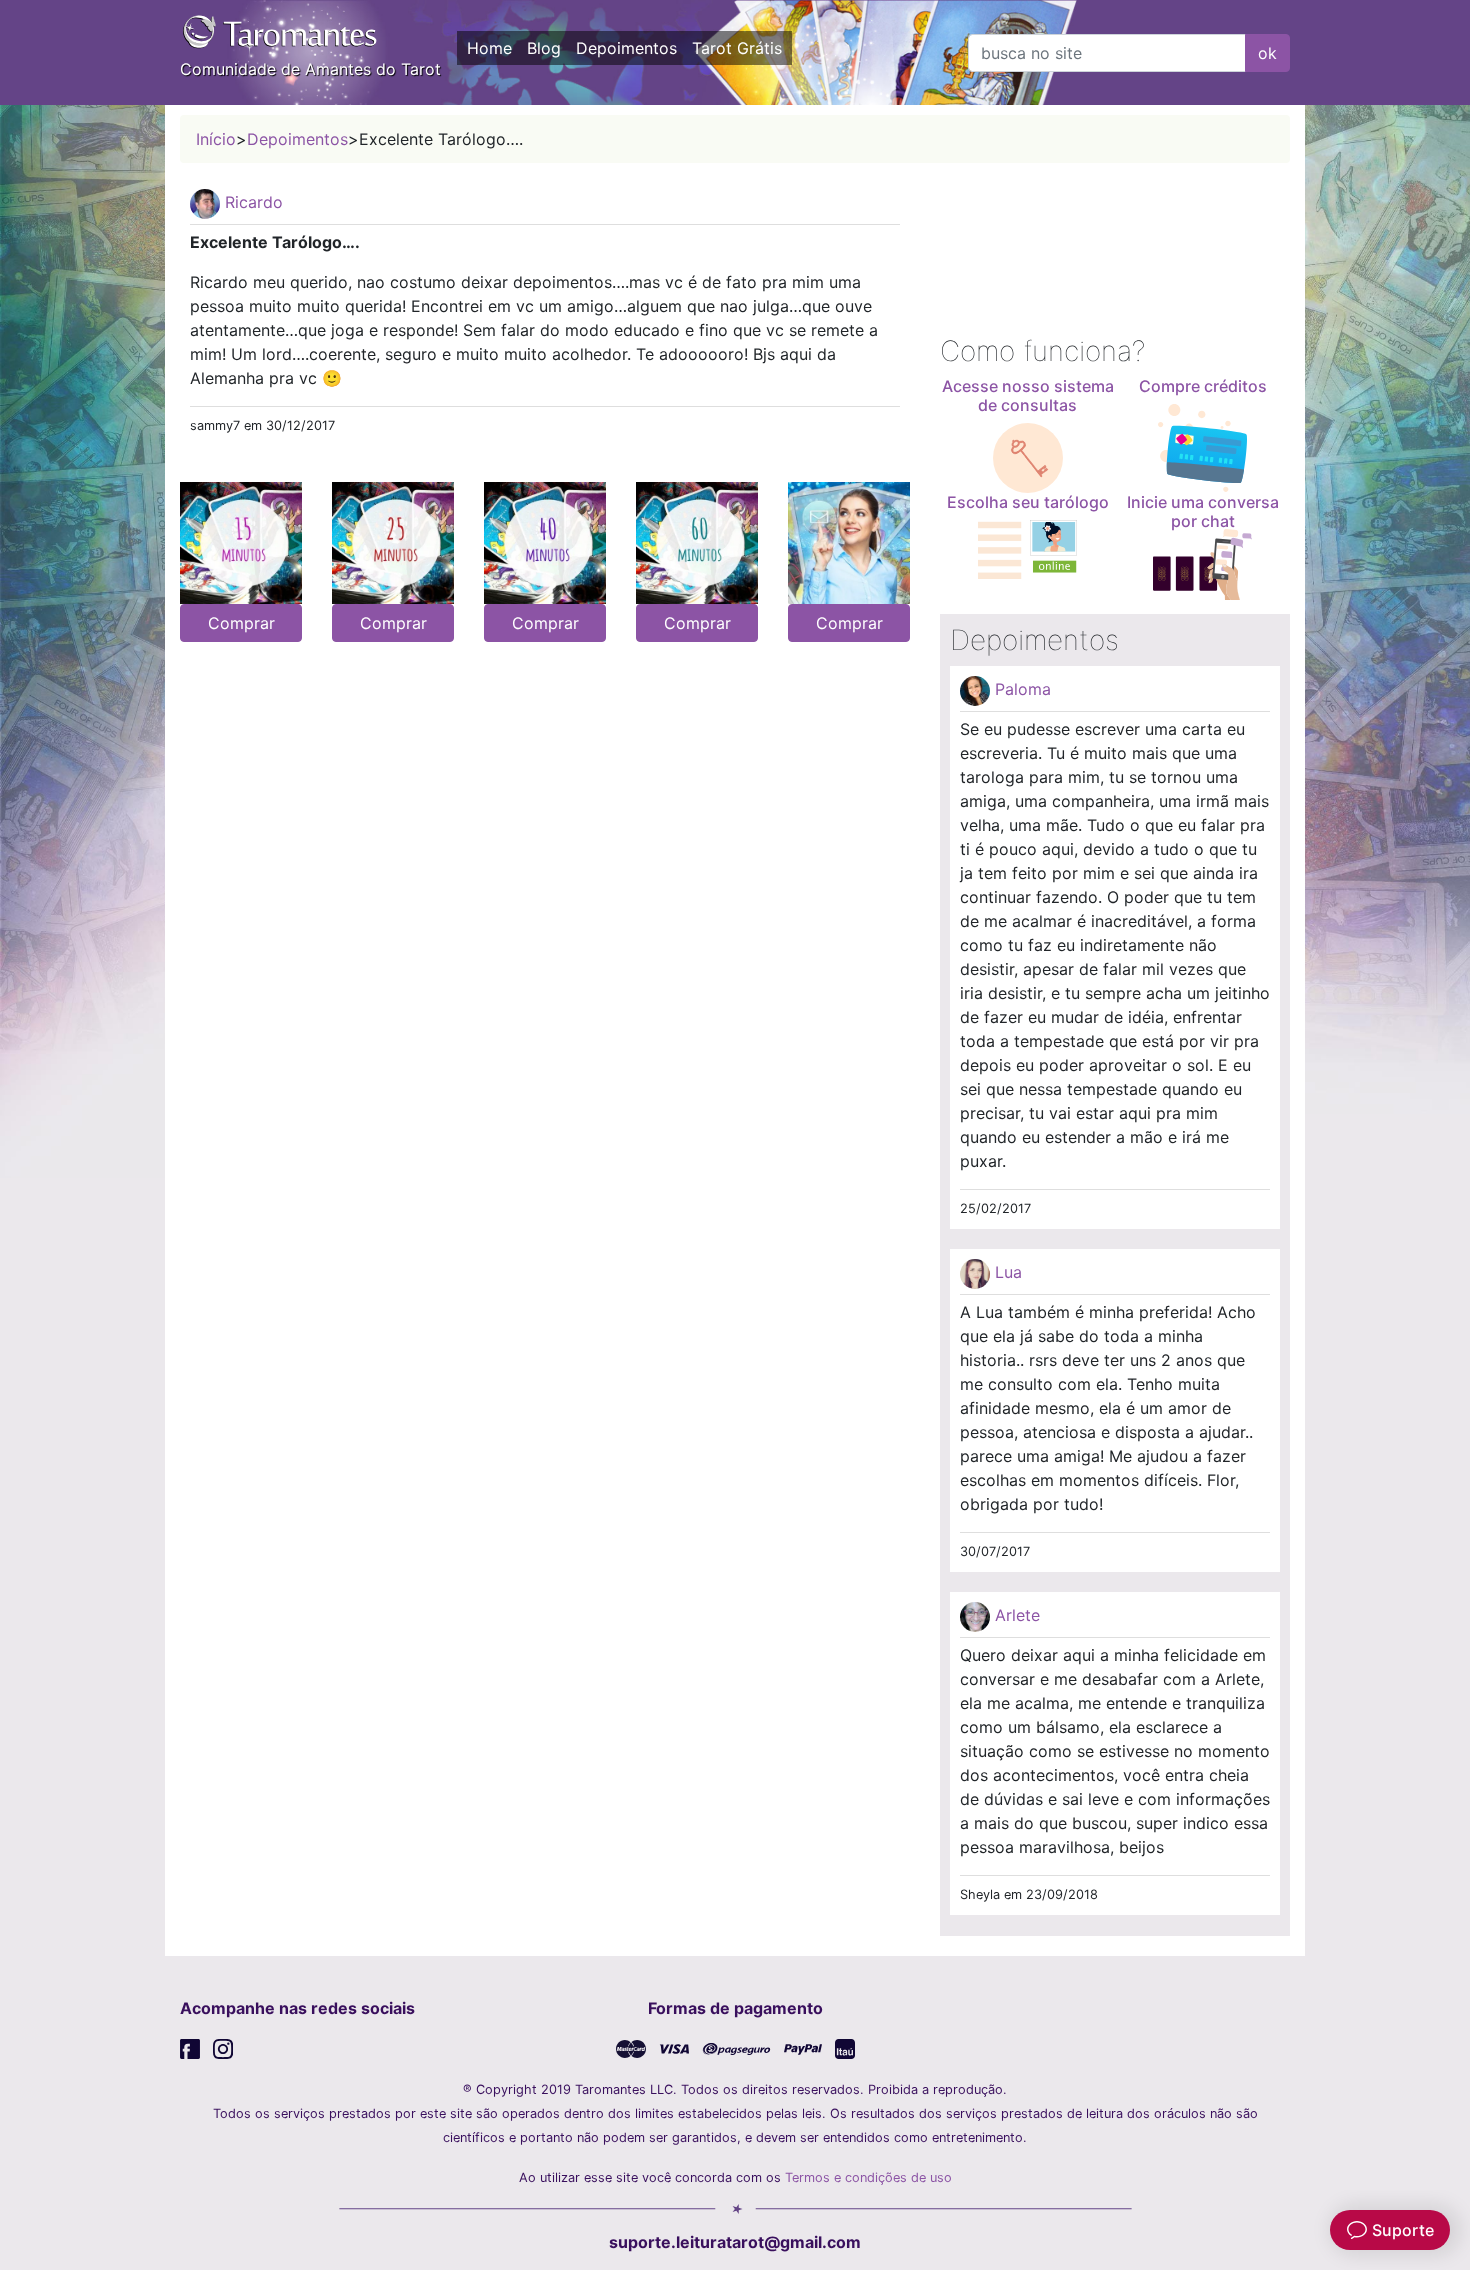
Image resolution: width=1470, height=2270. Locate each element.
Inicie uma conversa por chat (1203, 511)
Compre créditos (1203, 386)
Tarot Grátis (737, 48)
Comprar (241, 623)
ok (1267, 53)
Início (216, 139)
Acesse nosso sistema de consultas (1028, 395)
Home (489, 48)
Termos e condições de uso (868, 2177)
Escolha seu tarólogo (1028, 502)
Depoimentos (626, 48)
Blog (544, 48)
